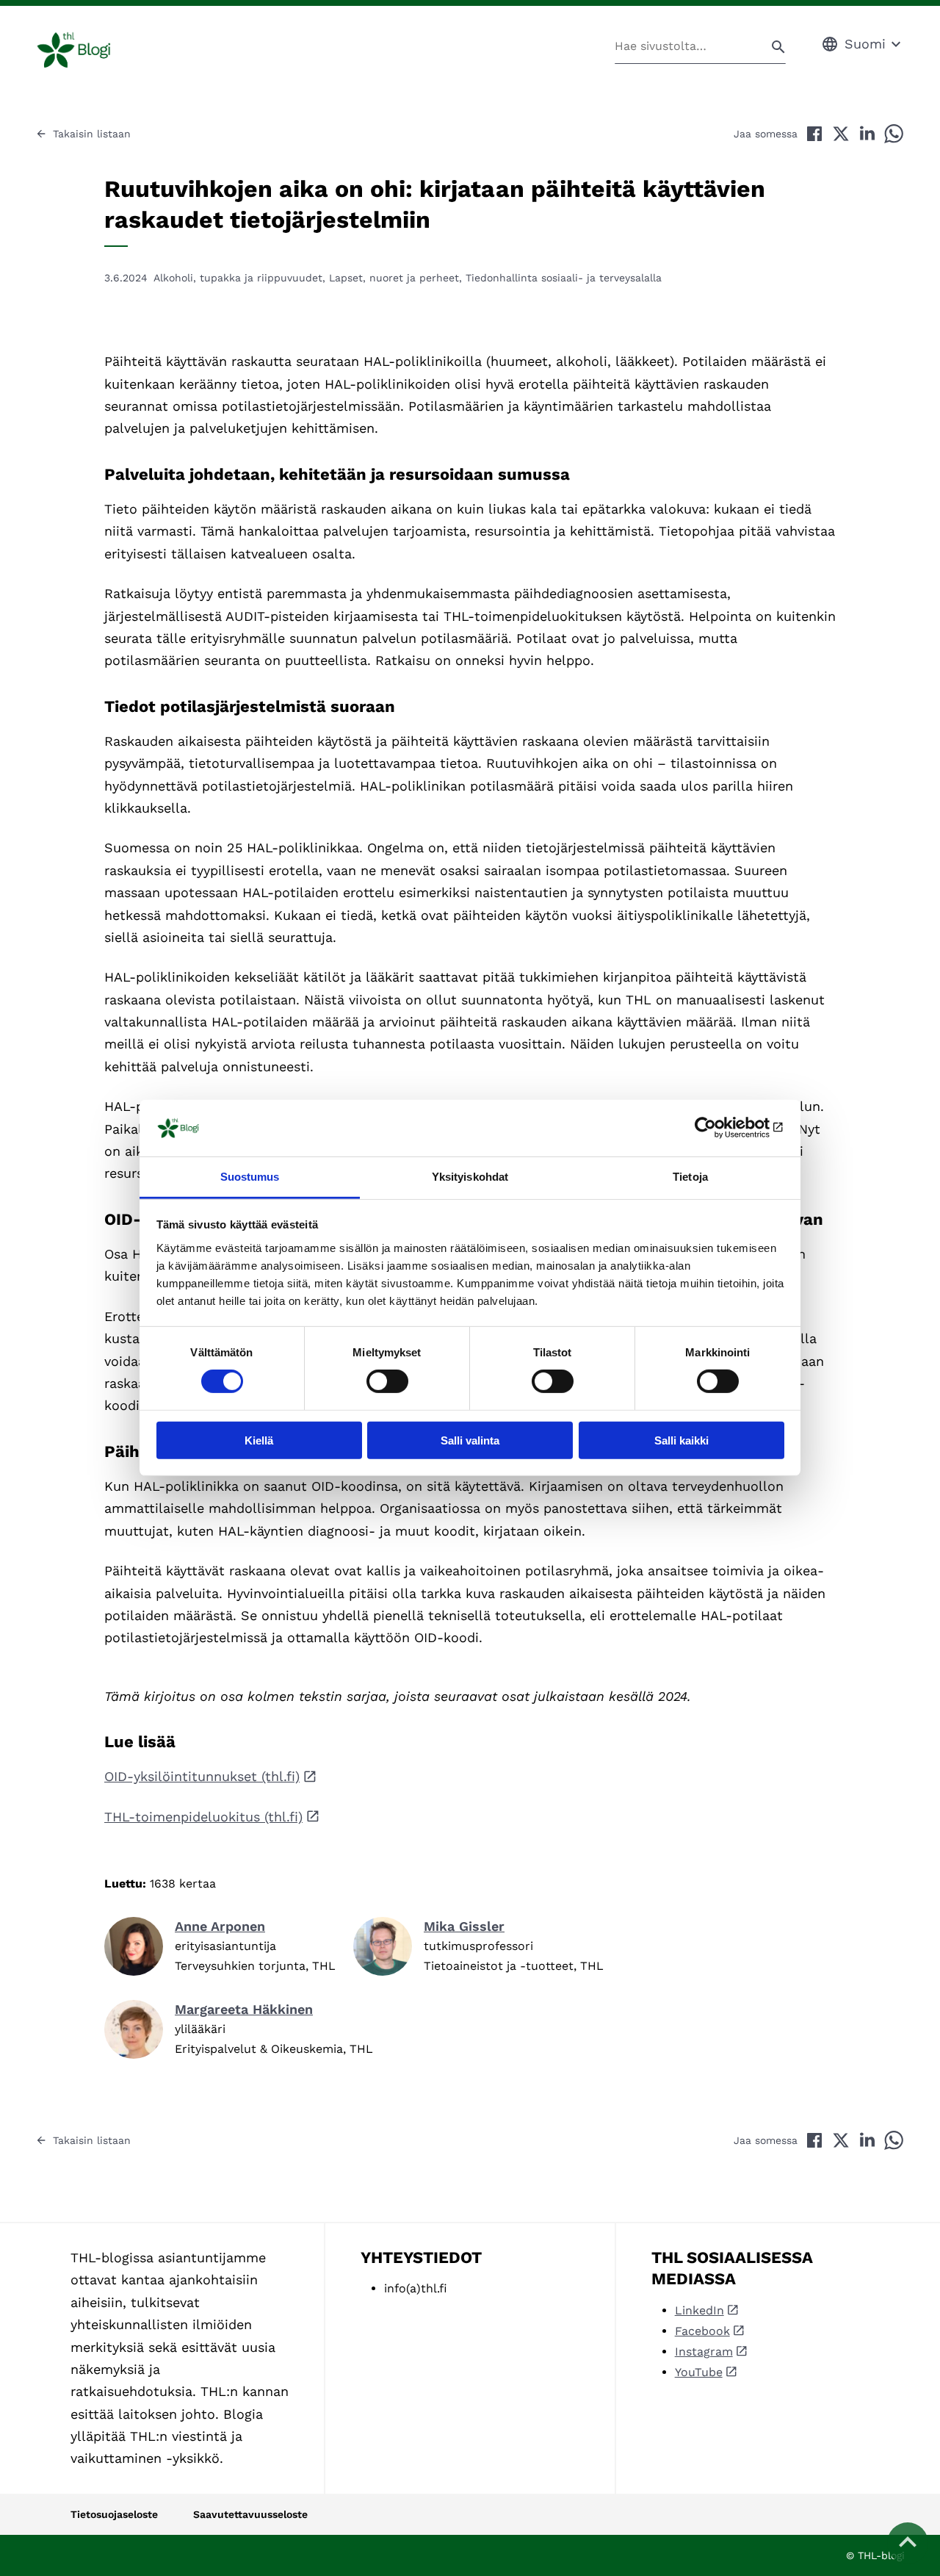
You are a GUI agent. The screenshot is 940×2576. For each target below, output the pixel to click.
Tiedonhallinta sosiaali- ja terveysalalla (564, 278)
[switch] (387, 1381)
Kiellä (259, 1440)
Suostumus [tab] (250, 1177)
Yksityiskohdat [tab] (470, 1177)
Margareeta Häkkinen (244, 2009)
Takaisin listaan (92, 134)
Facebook (702, 2331)
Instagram (704, 2352)
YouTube (699, 2372)
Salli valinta (470, 1440)
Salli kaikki (681, 1440)
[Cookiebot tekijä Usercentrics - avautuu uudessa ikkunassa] (720, 1128)
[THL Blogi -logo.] (91, 50)
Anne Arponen (220, 1926)
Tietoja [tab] (690, 1177)
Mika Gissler (464, 1926)
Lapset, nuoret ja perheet (394, 278)
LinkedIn (699, 2310)
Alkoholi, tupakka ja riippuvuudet (238, 278)
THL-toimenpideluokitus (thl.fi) (203, 1817)
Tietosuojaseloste (114, 2514)
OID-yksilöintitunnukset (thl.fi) (202, 1776)
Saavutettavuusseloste (250, 2514)
